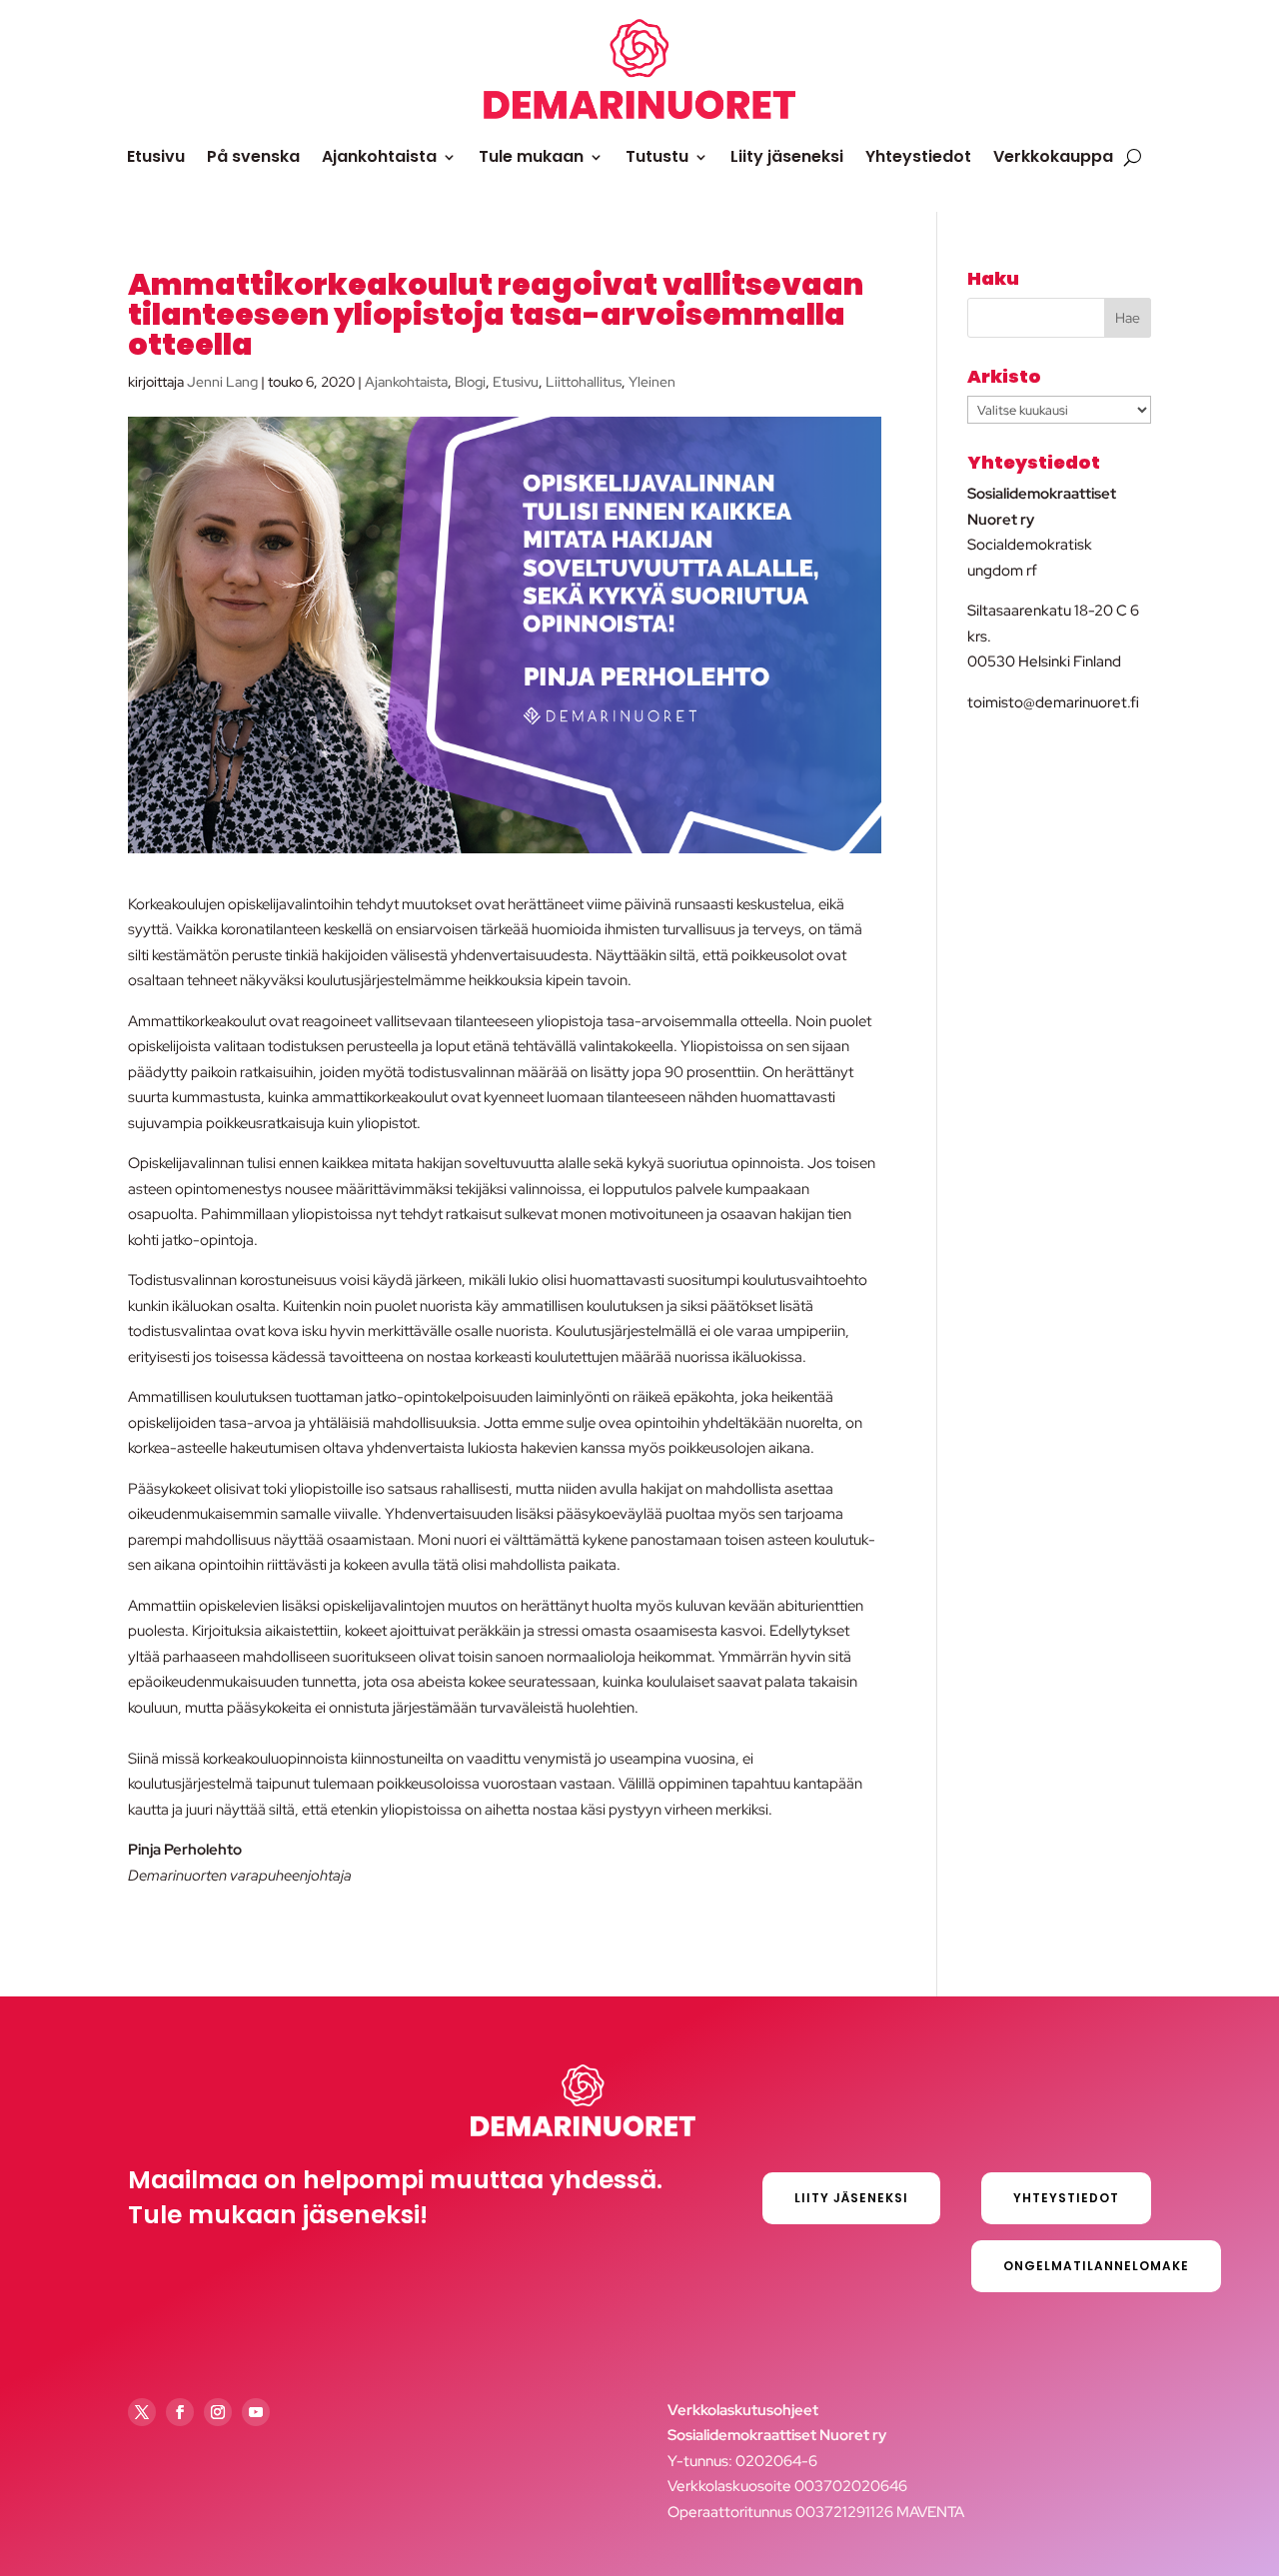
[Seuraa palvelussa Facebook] (180, 2412)
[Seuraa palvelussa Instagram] (218, 2412)
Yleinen (652, 382)
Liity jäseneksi (787, 156)
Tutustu (657, 156)
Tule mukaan (531, 156)
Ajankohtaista (379, 156)
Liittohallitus (584, 382)
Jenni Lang (222, 382)
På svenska (253, 156)
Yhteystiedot (918, 156)
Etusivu (156, 156)
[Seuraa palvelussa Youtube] (256, 2412)
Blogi (470, 382)
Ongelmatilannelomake (1096, 2266)
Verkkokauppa (1053, 156)
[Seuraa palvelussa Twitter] (142, 2412)
